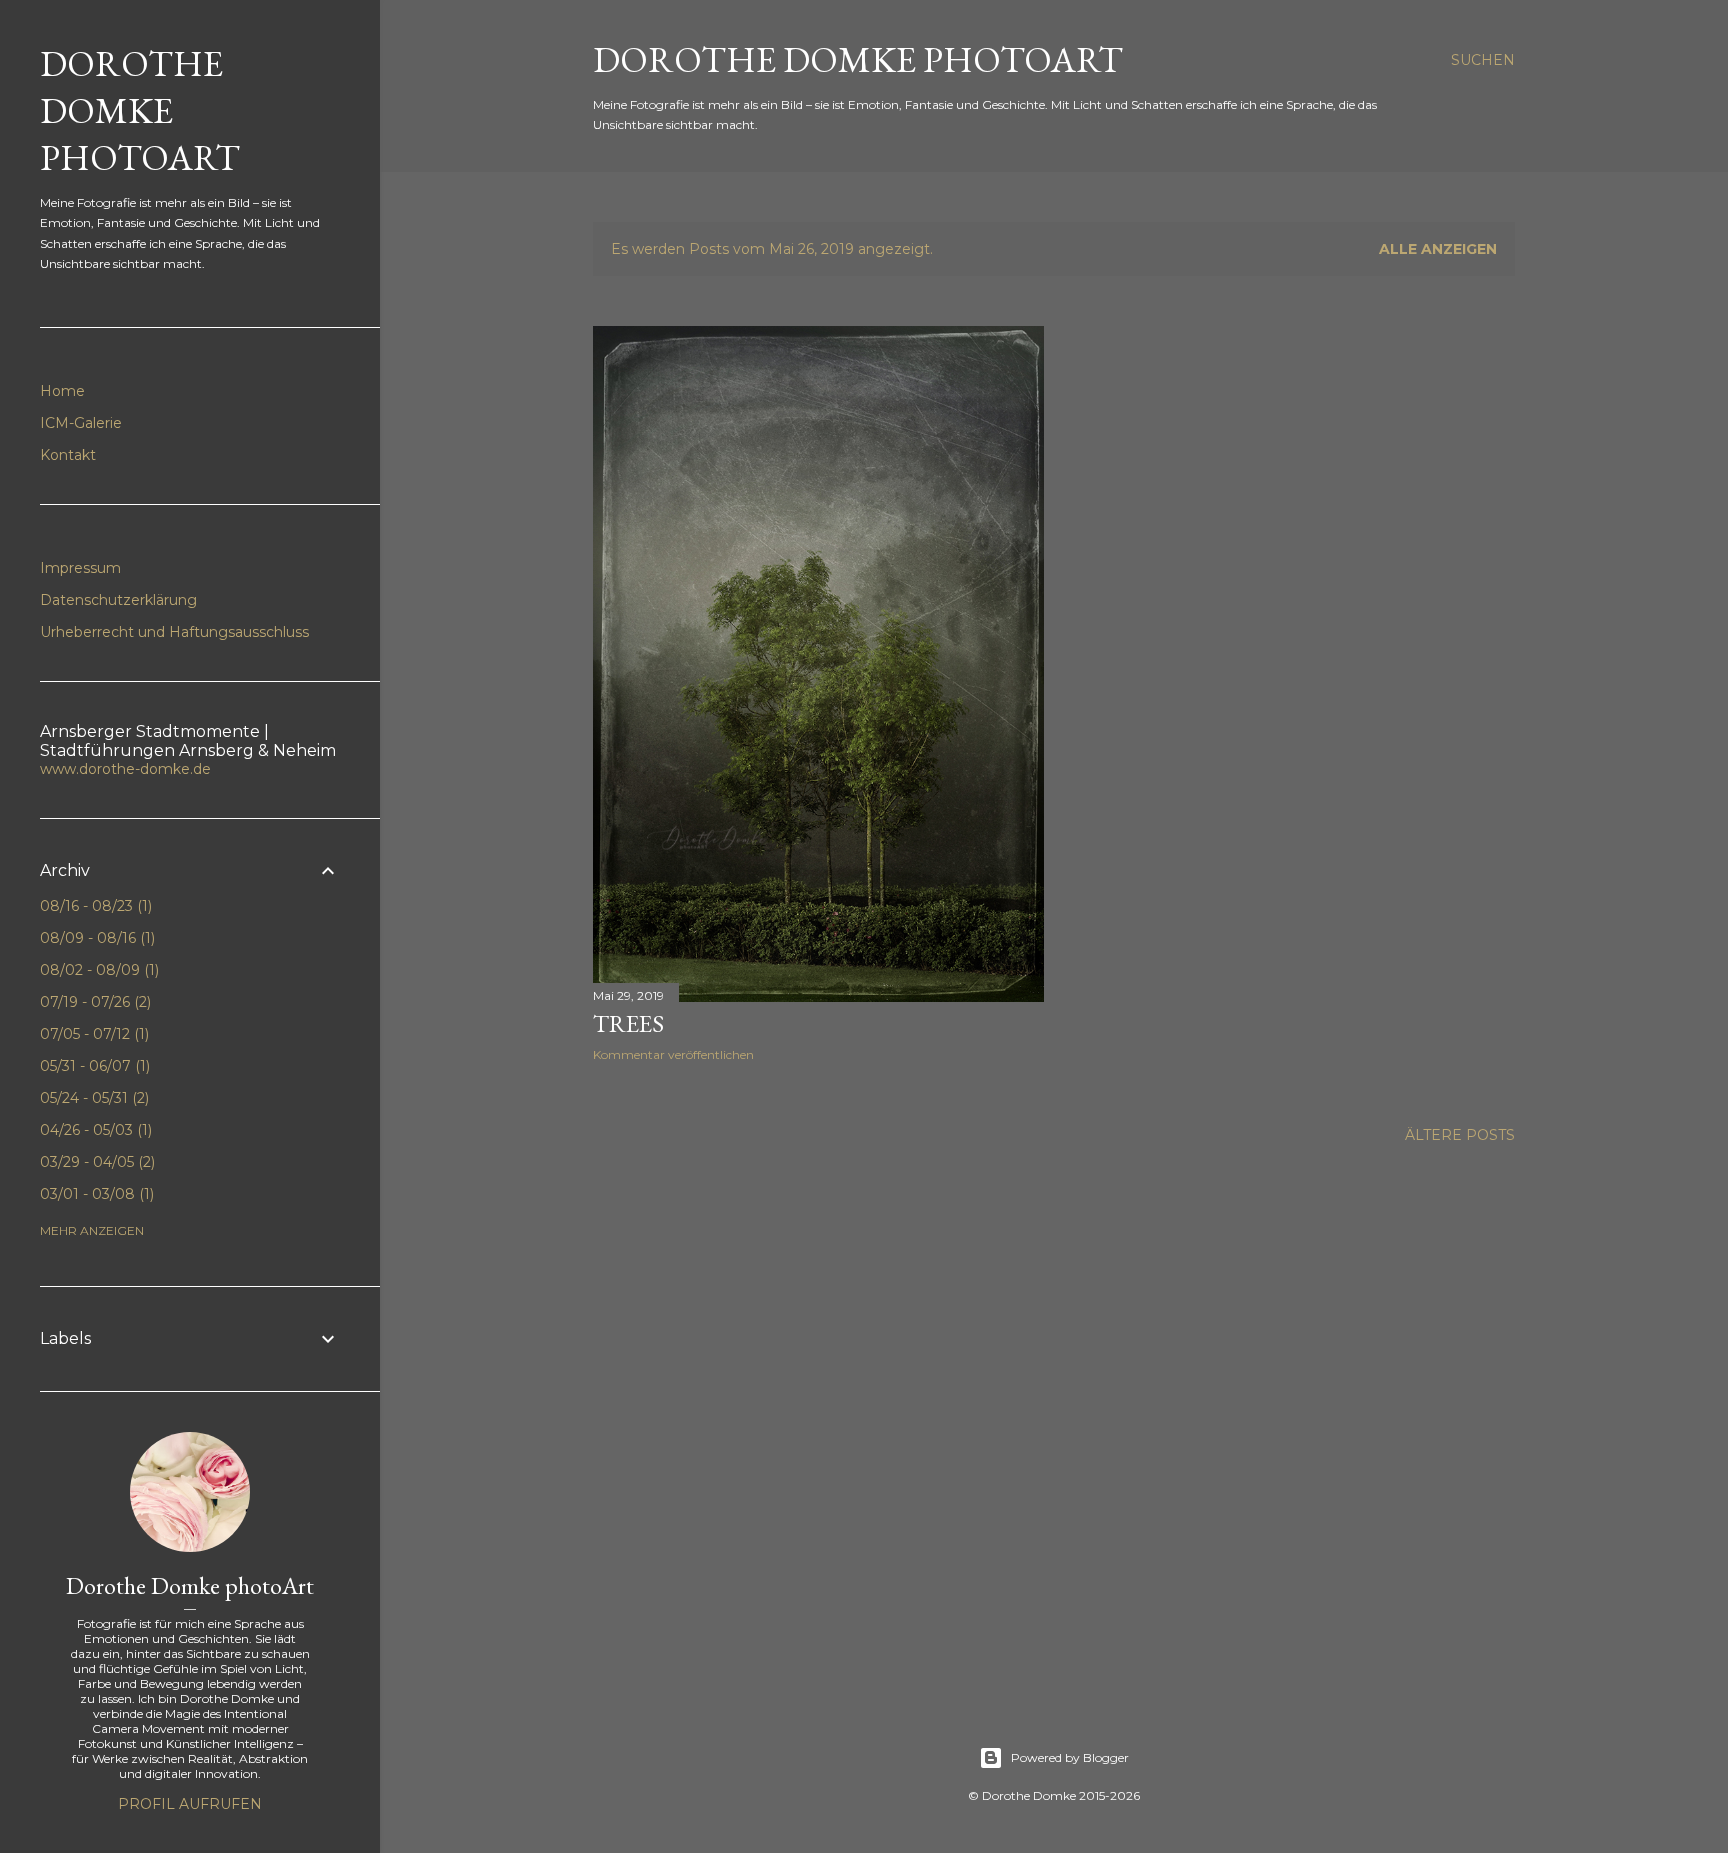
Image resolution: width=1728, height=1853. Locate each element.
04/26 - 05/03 (94, 1130)
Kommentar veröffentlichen (673, 1054)
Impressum (80, 568)
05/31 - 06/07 (93, 1066)
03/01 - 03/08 (95, 1194)
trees (628, 1023)
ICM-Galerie (81, 423)
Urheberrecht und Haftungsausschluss (174, 632)
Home (62, 391)
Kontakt (68, 455)
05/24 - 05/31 (92, 1098)
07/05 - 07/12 (92, 1034)
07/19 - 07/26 (93, 1002)
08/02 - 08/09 (97, 970)
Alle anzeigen (1438, 249)
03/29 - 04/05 (95, 1162)
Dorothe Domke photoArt (190, 1585)
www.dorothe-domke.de (125, 769)
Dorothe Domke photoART (858, 59)
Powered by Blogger (1070, 1757)
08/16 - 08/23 (94, 906)
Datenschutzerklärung (118, 600)
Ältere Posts (1460, 1135)
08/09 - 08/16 (95, 938)
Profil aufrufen (190, 1804)
